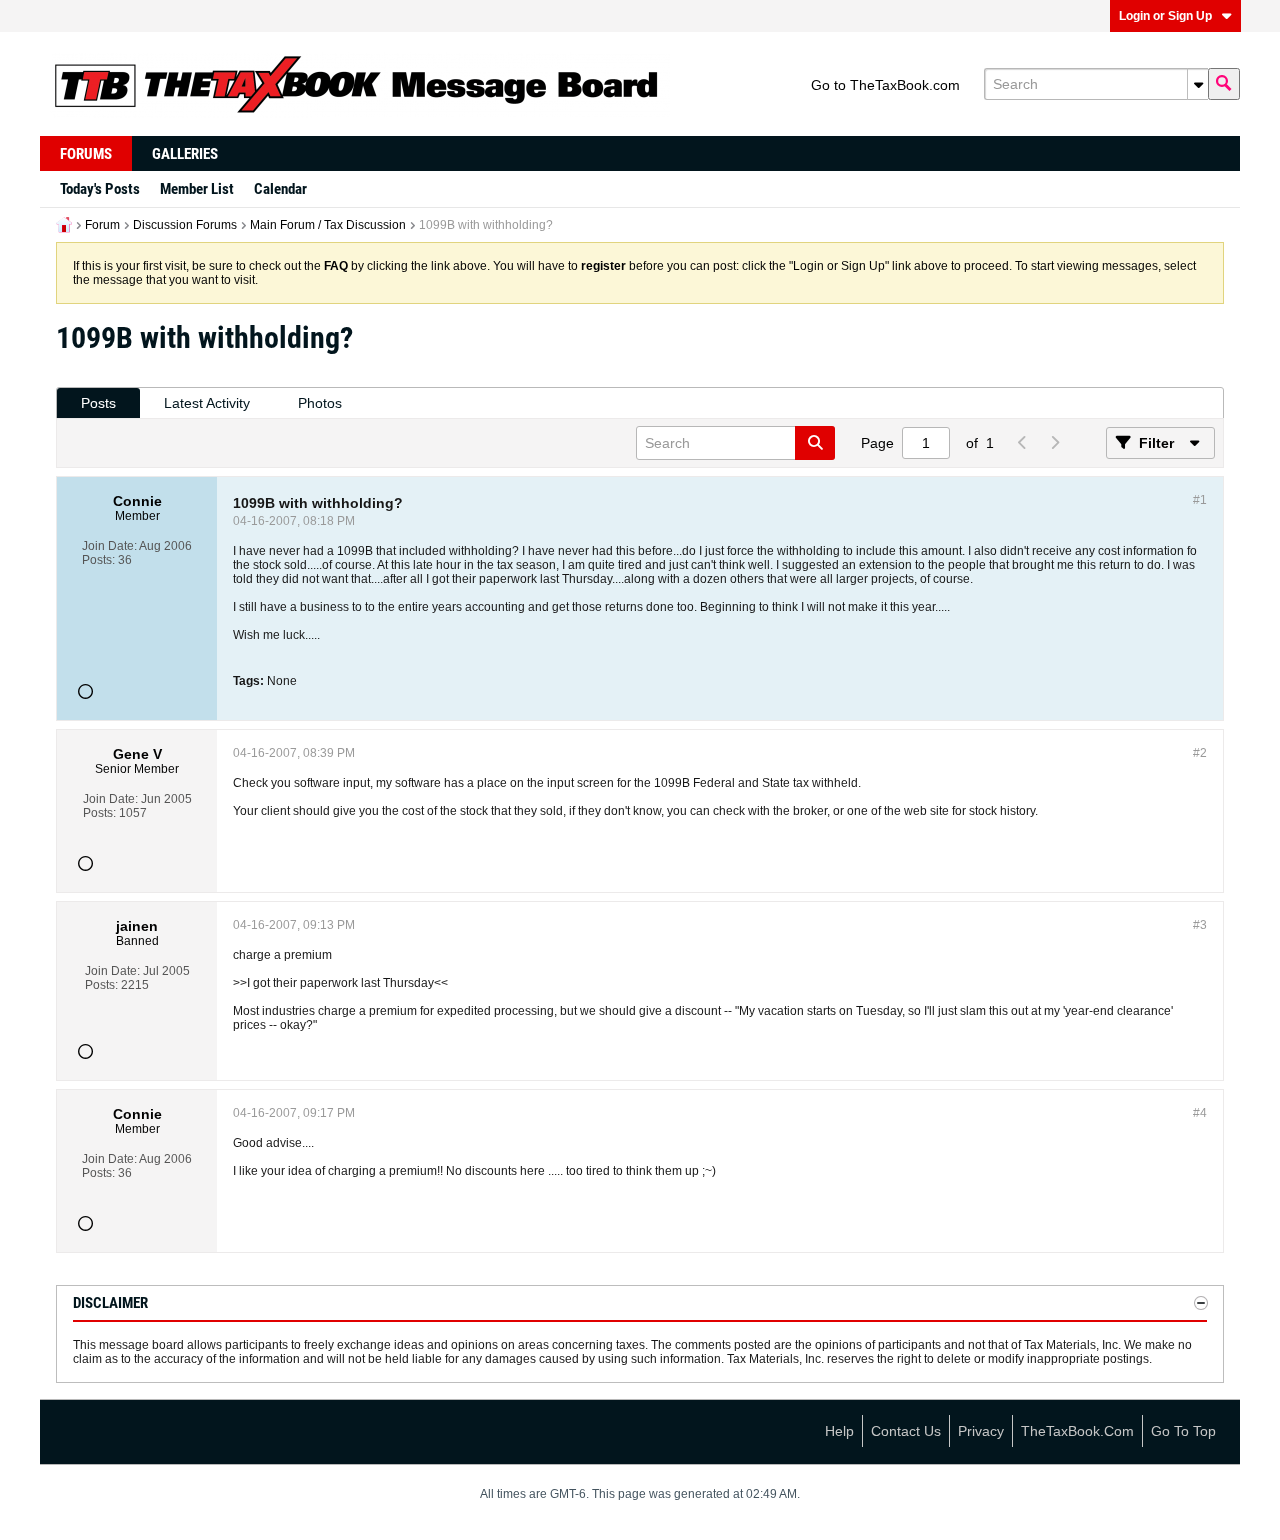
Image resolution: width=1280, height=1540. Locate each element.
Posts (98, 403)
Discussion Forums (185, 225)
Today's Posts (100, 189)
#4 (1200, 1113)
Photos (320, 403)
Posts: (98, 560)
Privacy (981, 1431)
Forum (102, 225)
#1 (1200, 500)
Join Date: (109, 546)
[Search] (1224, 84)
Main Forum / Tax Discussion (328, 225)
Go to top (1183, 1431)
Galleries (185, 154)
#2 (1200, 753)
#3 (1200, 925)
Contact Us (906, 1431)
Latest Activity (207, 403)
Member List (197, 189)
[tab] (98, 403)
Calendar (280, 189)
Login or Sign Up (1165, 16)
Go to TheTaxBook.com (885, 85)
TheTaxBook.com (1077, 1431)
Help (839, 1431)
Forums (86, 154)
